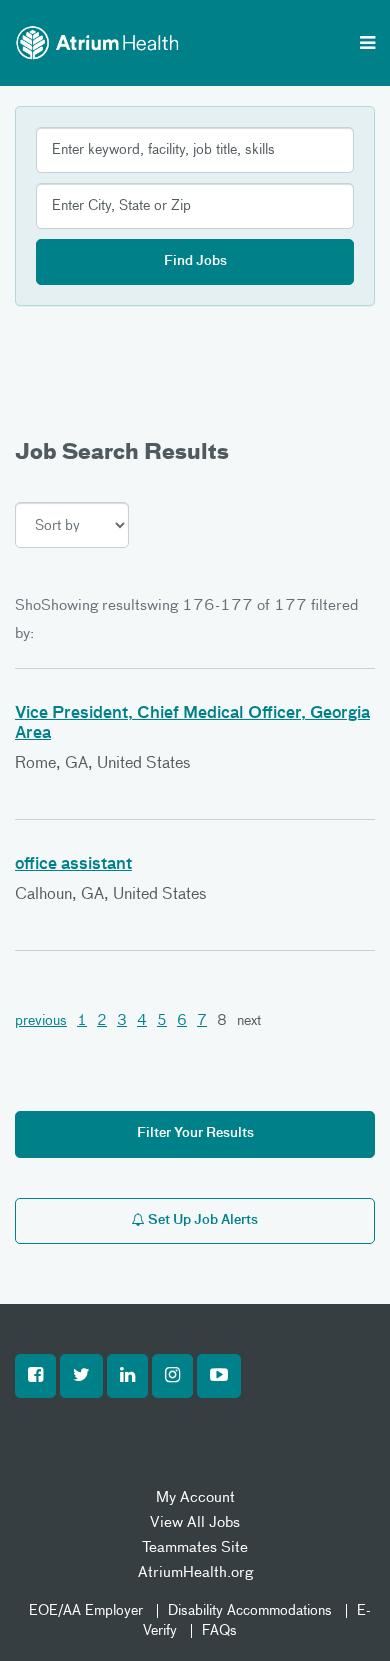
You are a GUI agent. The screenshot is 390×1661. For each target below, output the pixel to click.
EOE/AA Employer (86, 1611)
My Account (195, 1497)
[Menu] (367, 45)
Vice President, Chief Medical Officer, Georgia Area (192, 724)
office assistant (73, 865)
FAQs (219, 1631)
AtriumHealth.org (195, 1572)
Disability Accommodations (250, 1611)
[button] (35, 1376)
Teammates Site (195, 1547)
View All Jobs (195, 1522)
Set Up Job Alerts (201, 1220)
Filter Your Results (195, 1133)
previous (41, 1021)
